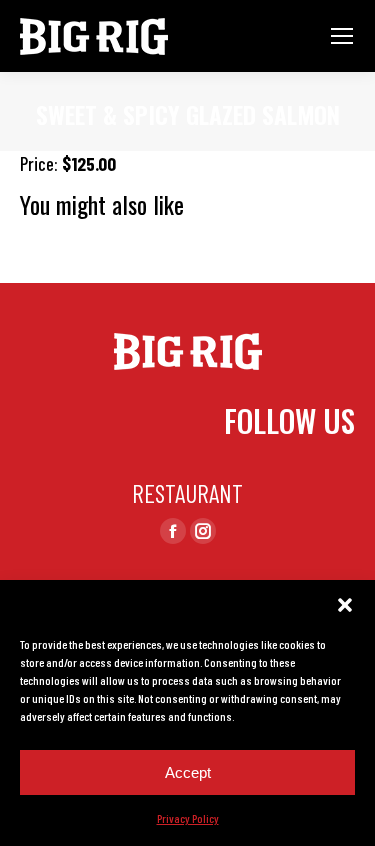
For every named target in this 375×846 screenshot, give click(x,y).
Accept (188, 772)
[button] (345, 605)
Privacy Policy (188, 818)
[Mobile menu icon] (342, 36)
